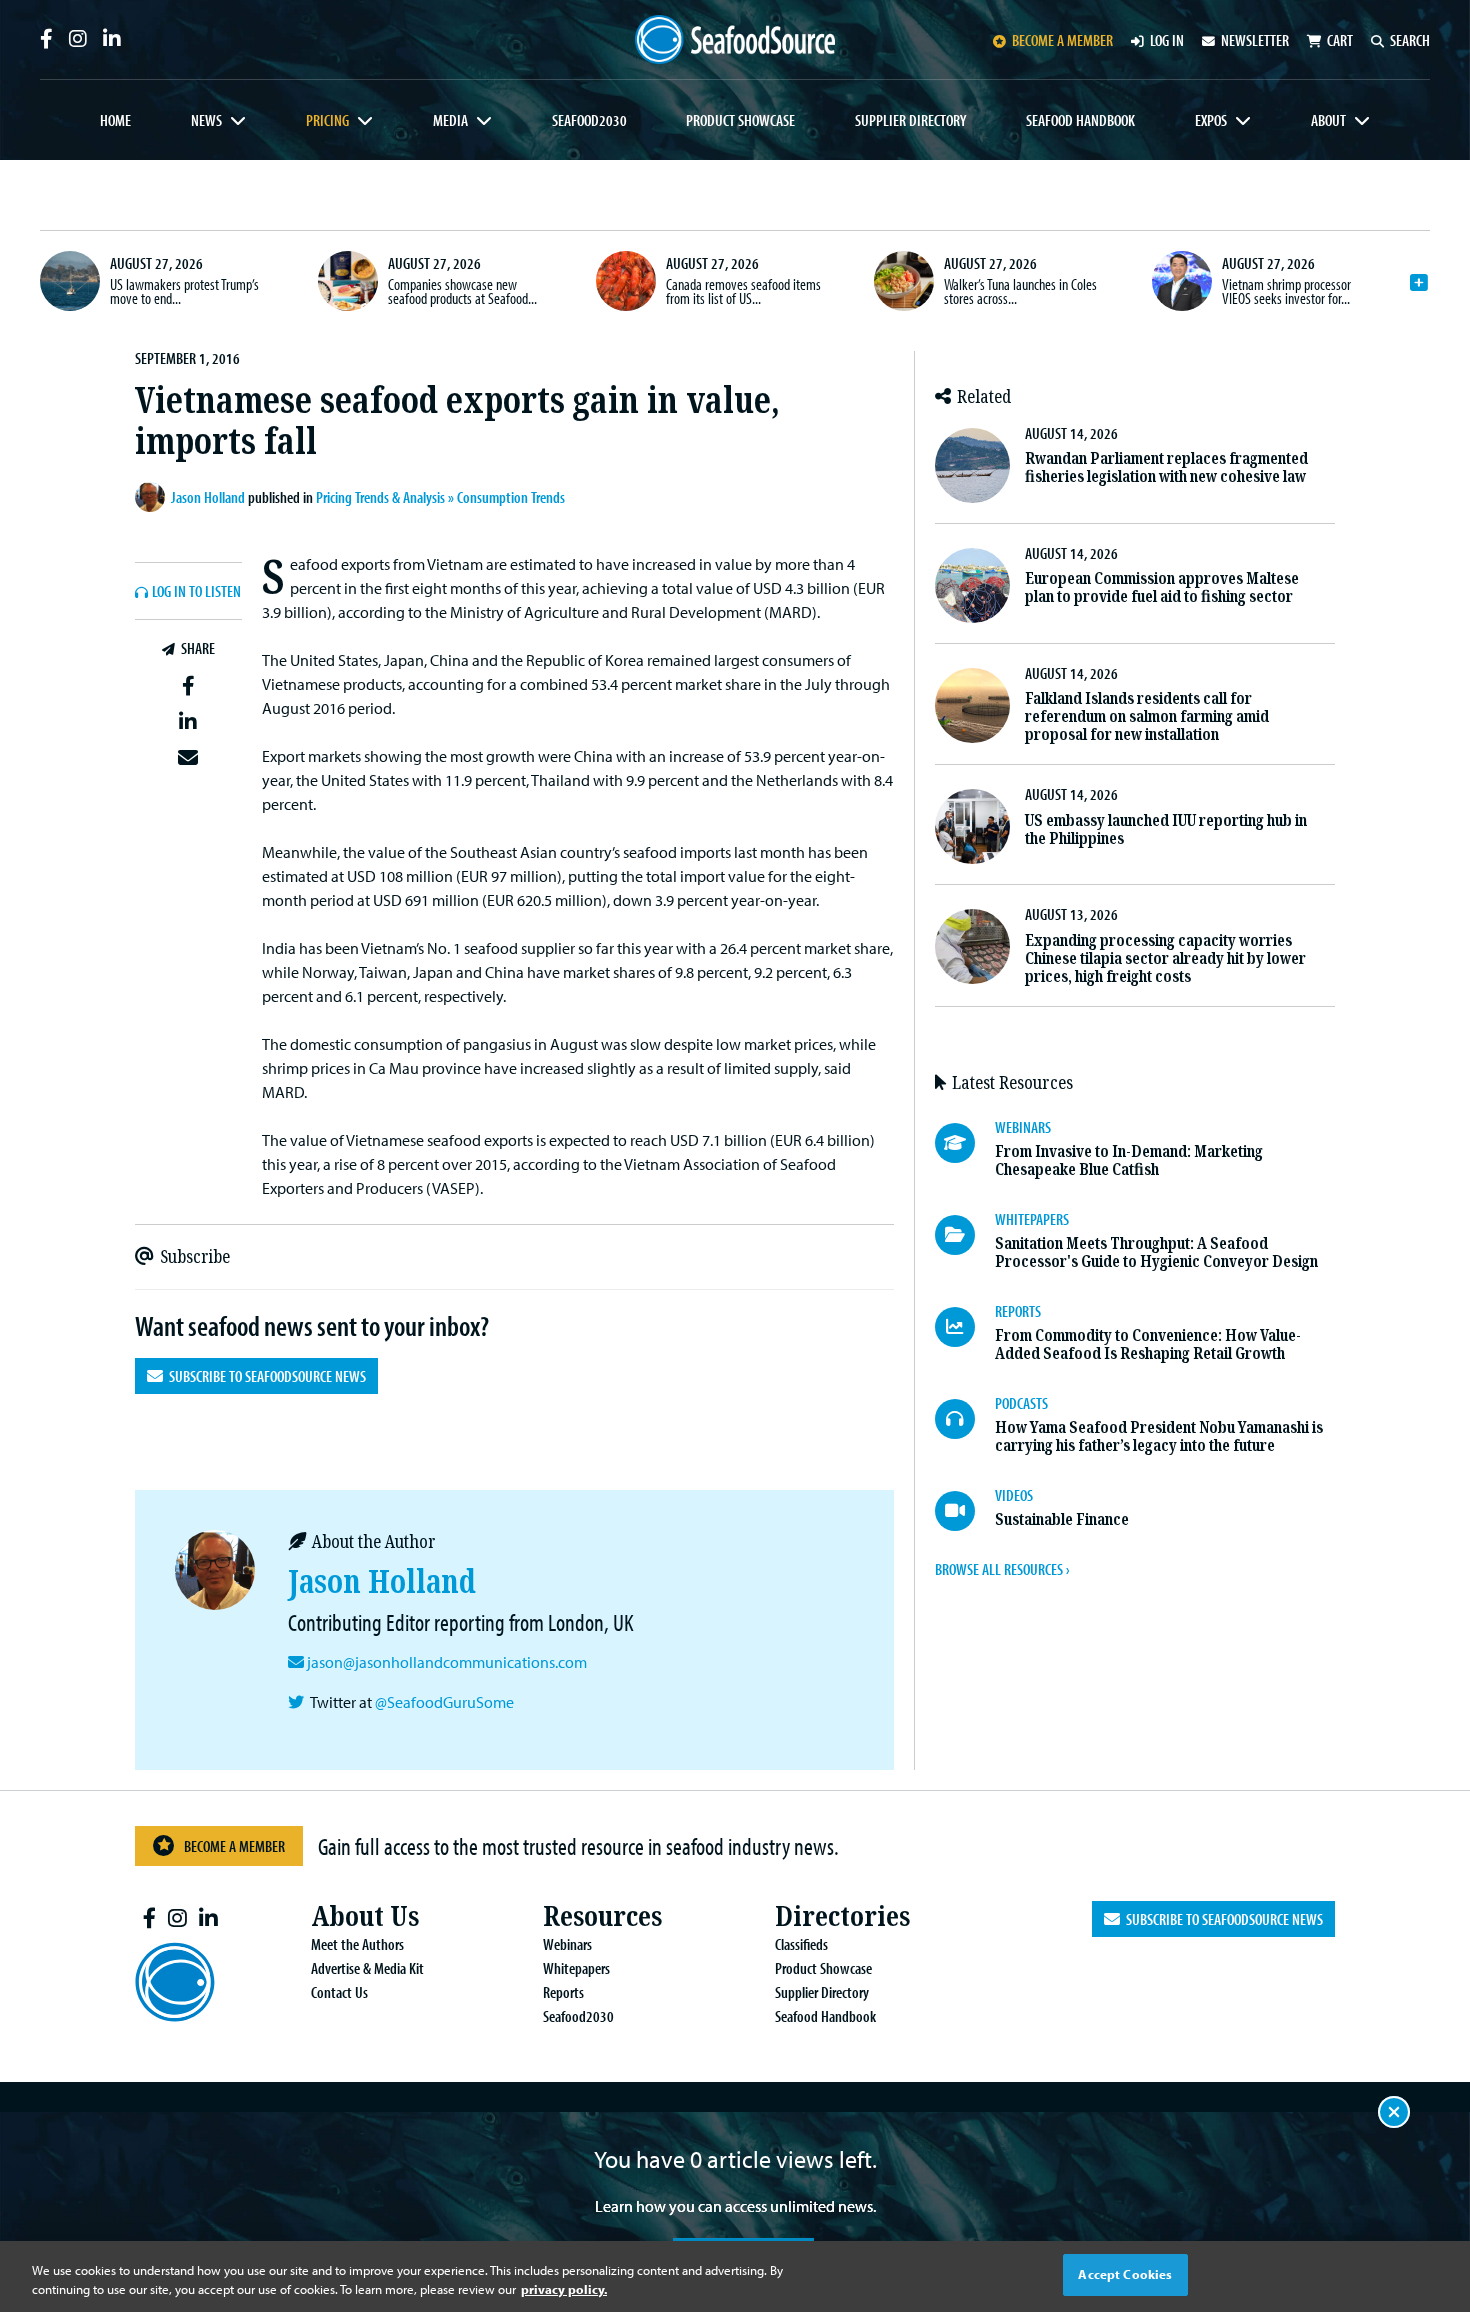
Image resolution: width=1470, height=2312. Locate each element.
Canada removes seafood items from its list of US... (743, 291)
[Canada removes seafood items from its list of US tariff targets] (626, 281)
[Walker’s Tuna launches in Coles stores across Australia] (904, 281)
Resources (602, 1916)
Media (450, 120)
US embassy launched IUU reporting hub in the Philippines (1166, 829)
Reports (563, 1992)
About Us (365, 1916)
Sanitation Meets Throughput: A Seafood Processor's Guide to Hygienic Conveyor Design (1156, 1252)
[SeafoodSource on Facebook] (46, 39)
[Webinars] (965, 1143)
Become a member (1062, 40)
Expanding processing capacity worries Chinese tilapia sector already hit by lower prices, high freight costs (1165, 958)
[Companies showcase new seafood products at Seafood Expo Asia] (348, 281)
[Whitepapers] (965, 1235)
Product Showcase (740, 120)
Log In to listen (196, 592)
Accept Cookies (1125, 2274)
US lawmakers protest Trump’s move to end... (184, 291)
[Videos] (965, 1511)
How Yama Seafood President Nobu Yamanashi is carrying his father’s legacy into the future (1159, 1436)
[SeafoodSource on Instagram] (78, 39)
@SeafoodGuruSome (444, 1702)
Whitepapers (576, 1968)
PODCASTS (1021, 1403)
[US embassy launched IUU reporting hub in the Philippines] (972, 826)
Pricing (327, 120)
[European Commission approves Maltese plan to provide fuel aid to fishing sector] (972, 585)
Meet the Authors (357, 1944)
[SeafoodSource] (735, 39)
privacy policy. (564, 2290)
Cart (1340, 40)
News (206, 120)
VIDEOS (1014, 1495)
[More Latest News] (1419, 283)
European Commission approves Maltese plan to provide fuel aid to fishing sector (1162, 587)
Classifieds (801, 1944)
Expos (1211, 120)
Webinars (567, 1944)
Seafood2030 (589, 120)
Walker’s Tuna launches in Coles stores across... (1020, 291)
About (1328, 120)
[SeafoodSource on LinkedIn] (112, 39)
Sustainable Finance (1062, 1519)
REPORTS (1018, 1311)
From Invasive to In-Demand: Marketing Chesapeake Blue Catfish (1129, 1160)
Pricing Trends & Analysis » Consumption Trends (440, 497)
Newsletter (1255, 40)
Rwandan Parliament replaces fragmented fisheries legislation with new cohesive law (1166, 467)
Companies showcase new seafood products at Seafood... (462, 291)
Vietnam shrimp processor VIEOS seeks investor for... (1286, 291)
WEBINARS (1023, 1127)
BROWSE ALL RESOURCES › (1002, 1569)
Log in (1167, 40)
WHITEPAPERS (1032, 1219)
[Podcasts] (965, 1419)
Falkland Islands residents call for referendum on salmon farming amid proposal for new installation (1147, 716)
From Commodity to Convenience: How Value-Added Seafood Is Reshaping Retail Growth (1148, 1344)
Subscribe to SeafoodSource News (264, 1376)
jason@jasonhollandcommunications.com (447, 1662)
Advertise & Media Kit (367, 1968)
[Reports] (965, 1327)
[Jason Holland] (153, 497)
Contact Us (339, 1992)
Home (115, 120)
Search (1410, 40)
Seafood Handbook (1080, 120)
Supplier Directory (910, 120)
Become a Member (234, 1846)
